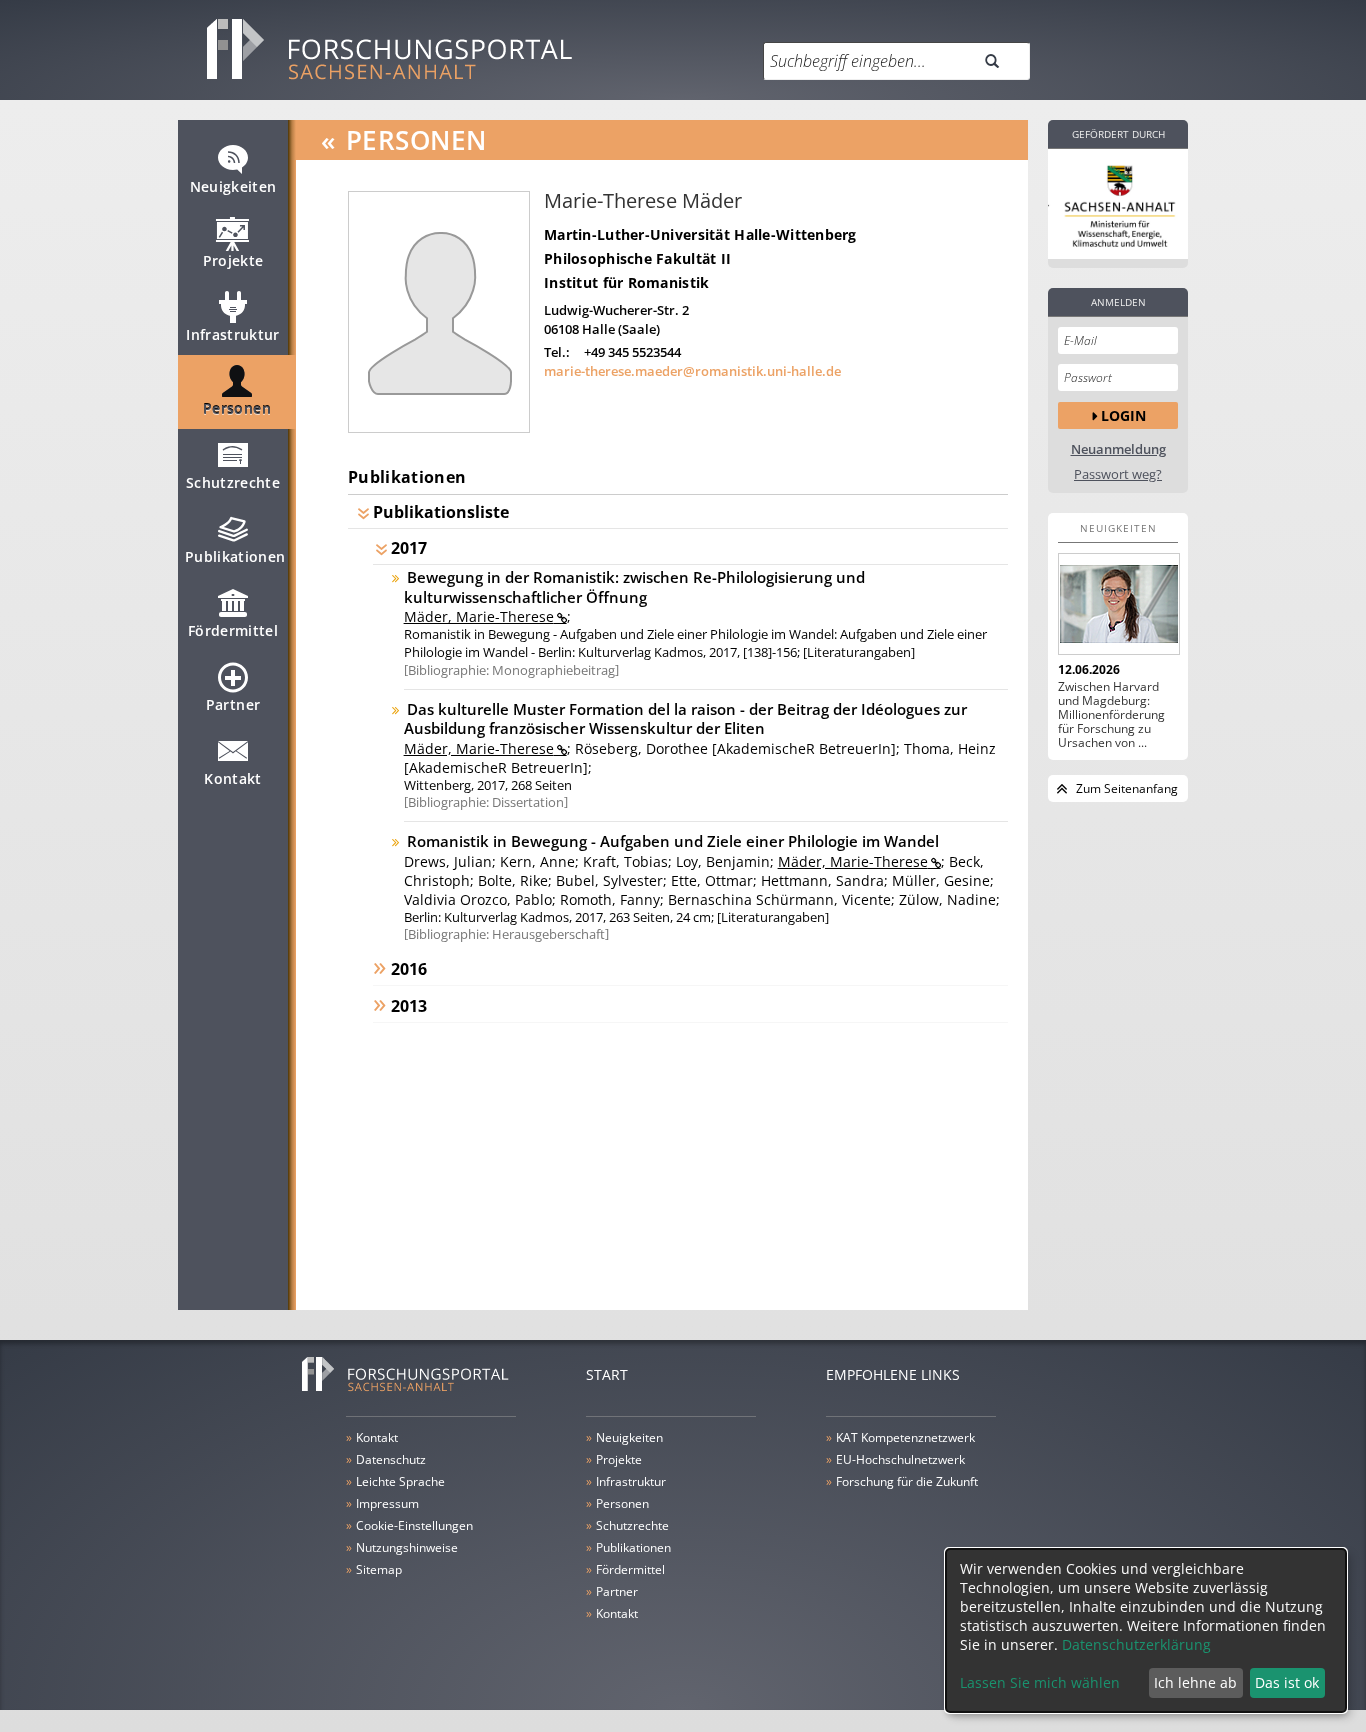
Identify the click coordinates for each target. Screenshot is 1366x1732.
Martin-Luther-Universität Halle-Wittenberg (700, 234)
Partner (233, 704)
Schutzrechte (233, 482)
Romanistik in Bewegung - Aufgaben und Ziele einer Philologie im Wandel (673, 841)
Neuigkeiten (233, 186)
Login (1123, 415)
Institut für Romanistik (626, 282)
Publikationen (235, 556)
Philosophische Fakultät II (637, 258)
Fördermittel (233, 630)
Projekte (233, 260)
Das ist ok (1287, 1682)
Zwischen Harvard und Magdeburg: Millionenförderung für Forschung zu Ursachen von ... (1111, 715)
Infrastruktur (233, 334)
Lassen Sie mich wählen (1040, 1682)
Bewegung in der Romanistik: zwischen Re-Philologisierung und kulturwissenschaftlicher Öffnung (634, 587)
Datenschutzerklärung (1136, 1644)
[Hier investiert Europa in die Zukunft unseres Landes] (1118, 204)
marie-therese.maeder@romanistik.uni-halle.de (692, 371)
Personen (237, 408)
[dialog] (1146, 1630)
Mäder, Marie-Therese (479, 616)
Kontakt (232, 778)
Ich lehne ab (1195, 1682)
